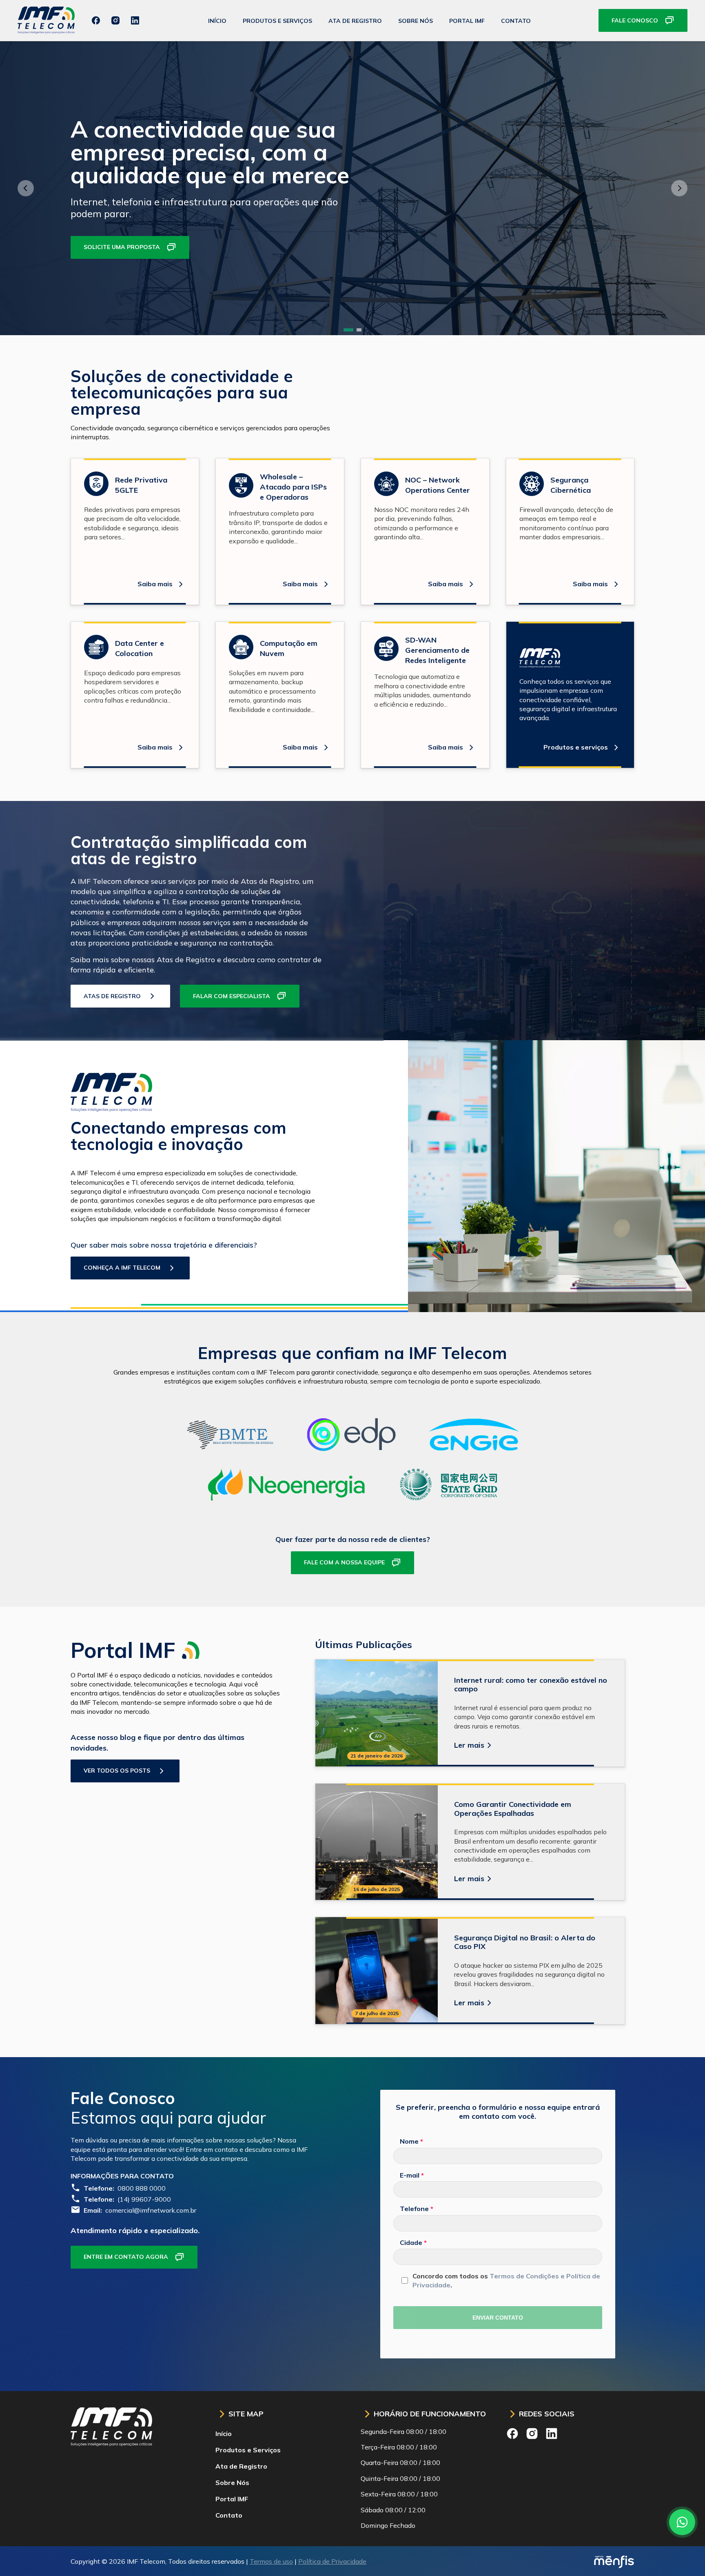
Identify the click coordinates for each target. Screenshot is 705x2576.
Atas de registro (112, 996)
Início (217, 21)
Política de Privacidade (332, 2561)
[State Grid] (448, 1498)
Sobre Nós (416, 21)
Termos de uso (271, 2561)
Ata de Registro (355, 21)
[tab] (348, 330)
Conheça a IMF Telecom (122, 1268)
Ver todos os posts (117, 1771)
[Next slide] (679, 188)
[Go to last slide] (26, 188)
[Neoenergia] (287, 1498)
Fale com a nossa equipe (344, 1562)
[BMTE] (230, 1448)
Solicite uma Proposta (122, 247)
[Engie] (474, 1448)
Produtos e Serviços (277, 21)
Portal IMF (467, 21)
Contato (516, 21)
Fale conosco (635, 20)
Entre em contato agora (126, 2257)
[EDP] (351, 1448)
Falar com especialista (232, 996)
